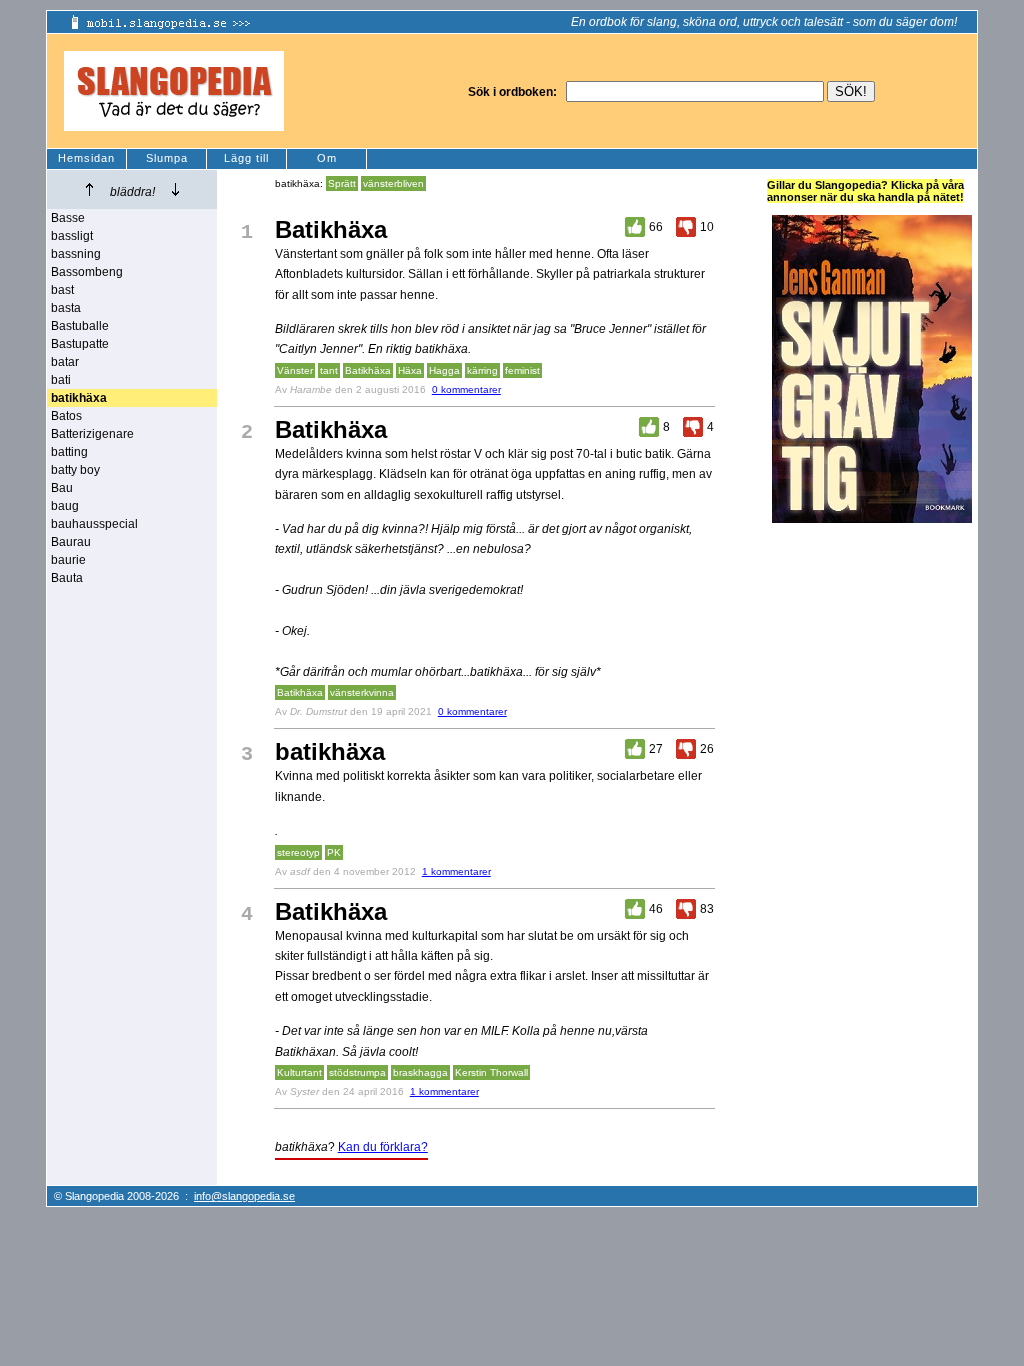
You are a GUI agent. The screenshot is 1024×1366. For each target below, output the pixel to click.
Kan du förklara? (383, 1147)
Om (327, 158)
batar (65, 362)
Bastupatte (80, 344)
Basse (68, 218)
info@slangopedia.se (244, 1196)
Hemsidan (86, 158)
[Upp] (89, 189)
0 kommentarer (466, 389)
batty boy (75, 470)
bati (61, 380)
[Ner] (175, 189)
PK (334, 852)
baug (65, 506)
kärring (482, 370)
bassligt (72, 236)
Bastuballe (80, 326)
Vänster (295, 370)
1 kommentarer (456, 871)
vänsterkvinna (362, 692)
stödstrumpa (357, 1072)
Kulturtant (299, 1072)
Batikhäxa (368, 370)
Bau (62, 488)
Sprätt (342, 183)
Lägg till (246, 158)
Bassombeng (87, 272)
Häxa (410, 370)
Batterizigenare (92, 434)
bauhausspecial (94, 524)
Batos (66, 416)
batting (69, 452)
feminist (522, 370)
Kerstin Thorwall (491, 1072)
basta (66, 308)
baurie (68, 560)
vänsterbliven (393, 183)
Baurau (71, 542)
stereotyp (298, 852)
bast (62, 290)
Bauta (67, 578)
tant (329, 370)
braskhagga (420, 1072)
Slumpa (167, 158)
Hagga (444, 370)
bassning (76, 254)
